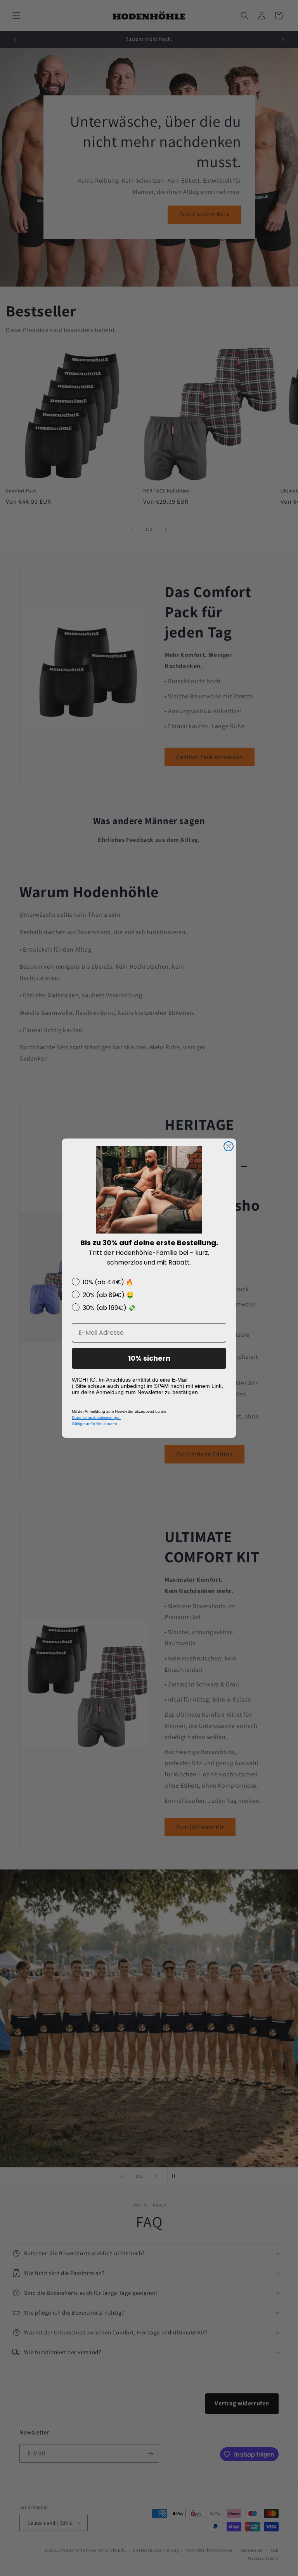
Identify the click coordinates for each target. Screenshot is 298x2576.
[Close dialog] (229, 1146)
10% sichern (149, 1358)
